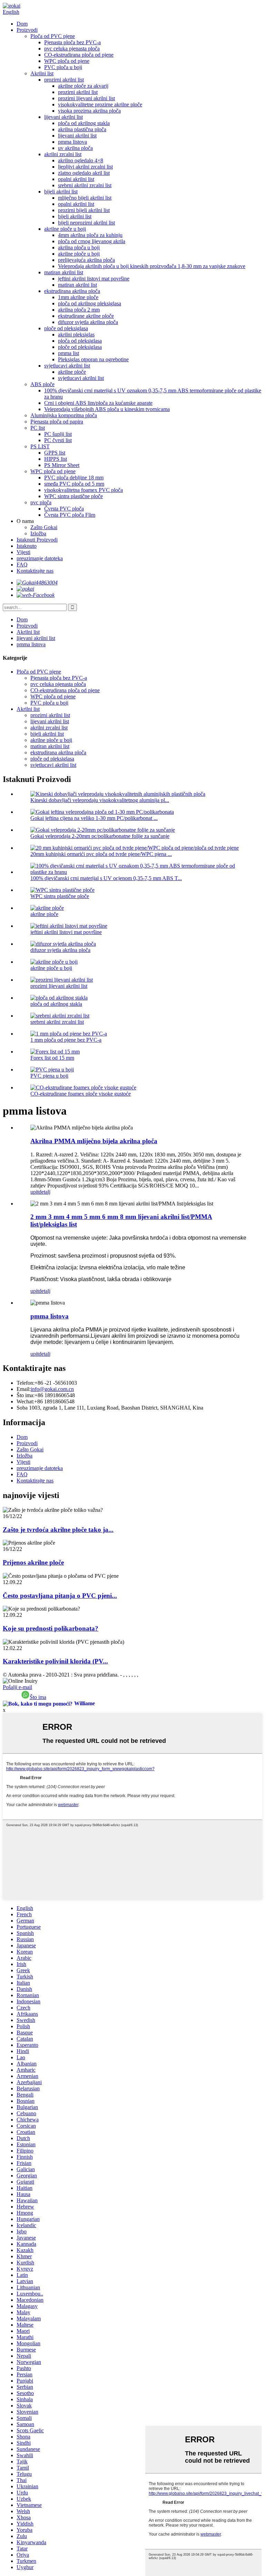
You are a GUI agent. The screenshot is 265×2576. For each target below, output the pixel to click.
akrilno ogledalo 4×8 (81, 160)
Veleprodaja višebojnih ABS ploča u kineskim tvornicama (107, 409)
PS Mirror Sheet (62, 465)
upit (35, 1192)
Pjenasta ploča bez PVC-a (72, 42)
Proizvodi (27, 30)
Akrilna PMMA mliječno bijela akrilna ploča (94, 1141)
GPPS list (55, 453)
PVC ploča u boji (63, 67)
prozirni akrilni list (64, 80)
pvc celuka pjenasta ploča (72, 49)
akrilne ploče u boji (65, 229)
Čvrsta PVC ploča (64, 509)
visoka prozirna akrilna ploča (89, 111)
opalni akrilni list (76, 179)
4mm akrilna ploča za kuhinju (90, 235)
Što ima (38, 1697)
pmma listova (72, 142)
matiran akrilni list (64, 272)
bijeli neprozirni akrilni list (86, 223)
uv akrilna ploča (75, 148)
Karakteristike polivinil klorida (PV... (55, 1661)
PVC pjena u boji (49, 1076)
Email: (24, 1389)
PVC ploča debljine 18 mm (74, 478)
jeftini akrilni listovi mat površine (94, 279)
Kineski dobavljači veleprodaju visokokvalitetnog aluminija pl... (100, 800)
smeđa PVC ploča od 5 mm (74, 484)
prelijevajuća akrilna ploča (86, 260)
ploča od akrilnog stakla (84, 123)
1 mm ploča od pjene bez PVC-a (66, 1040)
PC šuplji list (58, 434)
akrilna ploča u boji (79, 247)
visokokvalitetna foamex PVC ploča (84, 490)
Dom (22, 24)
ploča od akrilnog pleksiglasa (90, 303)
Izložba (38, 533)
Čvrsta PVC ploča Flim (70, 515)
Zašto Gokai (44, 527)
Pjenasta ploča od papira (57, 422)
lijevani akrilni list (63, 117)
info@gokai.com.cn (52, 1389)
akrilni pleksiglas (76, 335)
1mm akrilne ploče (78, 297)
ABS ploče (42, 384)
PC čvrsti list (58, 440)
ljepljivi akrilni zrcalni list (85, 167)
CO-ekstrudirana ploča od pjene (79, 55)
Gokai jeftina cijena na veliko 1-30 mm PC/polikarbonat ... (94, 818)
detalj (45, 1192)
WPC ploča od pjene (67, 61)
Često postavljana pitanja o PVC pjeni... (60, 1596)
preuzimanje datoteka (40, 558)
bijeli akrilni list (61, 192)
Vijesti (23, 552)
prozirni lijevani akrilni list (86, 98)
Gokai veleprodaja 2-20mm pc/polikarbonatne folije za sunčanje (100, 836)
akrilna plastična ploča (82, 129)
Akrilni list (42, 73)
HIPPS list (56, 459)
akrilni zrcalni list (63, 154)
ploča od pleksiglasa (80, 341)
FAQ (22, 565)
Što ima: (26, 1395)
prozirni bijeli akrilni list (84, 210)
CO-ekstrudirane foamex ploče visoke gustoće (81, 1094)
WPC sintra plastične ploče (73, 496)
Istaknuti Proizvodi (37, 540)
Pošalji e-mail (17, 1687)
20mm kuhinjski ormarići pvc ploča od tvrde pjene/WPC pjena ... (101, 854)
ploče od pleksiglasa (66, 328)
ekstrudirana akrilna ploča (72, 291)
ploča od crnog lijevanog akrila (92, 241)
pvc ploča (41, 502)
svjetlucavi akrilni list (67, 366)
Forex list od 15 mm (52, 1058)
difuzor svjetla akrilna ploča (88, 322)
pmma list (68, 353)
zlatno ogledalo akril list (84, 173)
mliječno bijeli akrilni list (85, 198)
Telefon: (26, 1383)
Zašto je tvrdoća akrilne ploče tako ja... (58, 1530)
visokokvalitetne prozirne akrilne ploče (100, 104)
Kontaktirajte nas (35, 571)
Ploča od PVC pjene (53, 36)
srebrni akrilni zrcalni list (85, 185)
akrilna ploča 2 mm (79, 310)
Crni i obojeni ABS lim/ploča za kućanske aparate (98, 403)
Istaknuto (27, 546)
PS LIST (40, 446)
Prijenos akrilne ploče (33, 1562)
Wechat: (25, 1401)
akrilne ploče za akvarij (83, 86)
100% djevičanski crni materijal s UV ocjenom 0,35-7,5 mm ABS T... (106, 878)
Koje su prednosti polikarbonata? (51, 1628)
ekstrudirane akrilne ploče (86, 316)
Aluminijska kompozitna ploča (64, 415)
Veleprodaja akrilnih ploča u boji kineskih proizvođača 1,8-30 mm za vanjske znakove (152, 266)
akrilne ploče (72, 372)
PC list (38, 428)
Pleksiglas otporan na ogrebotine (93, 359)
